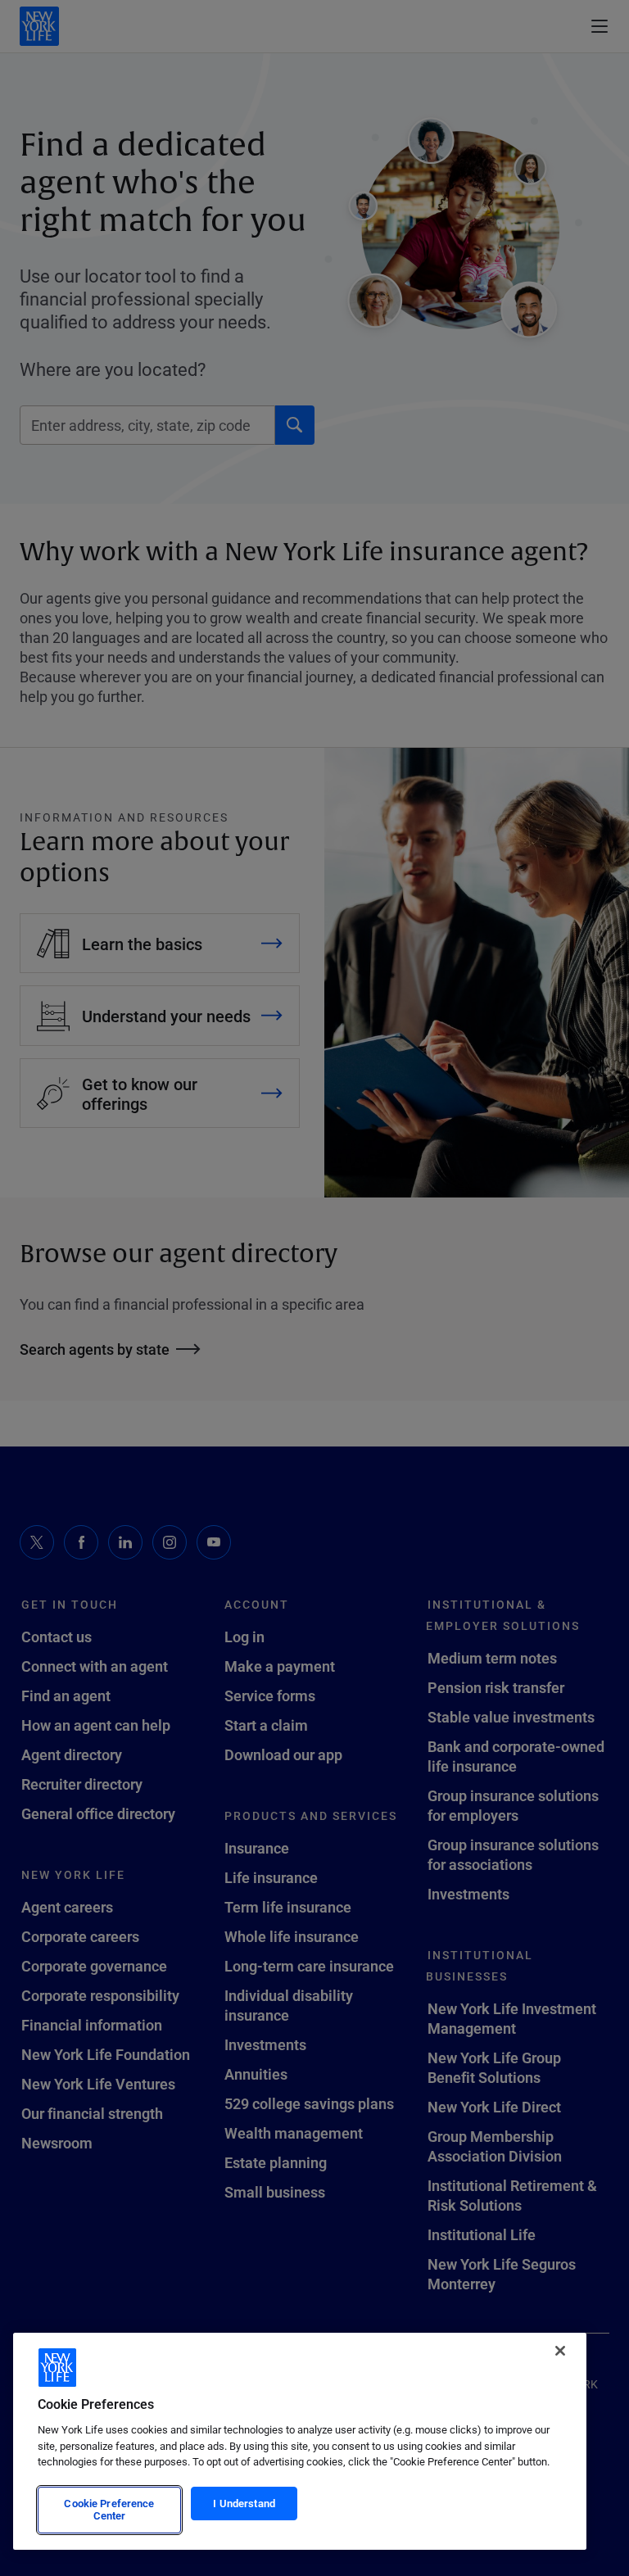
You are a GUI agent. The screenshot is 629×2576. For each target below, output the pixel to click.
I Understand (244, 2503)
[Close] (560, 2351)
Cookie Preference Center (109, 2510)
